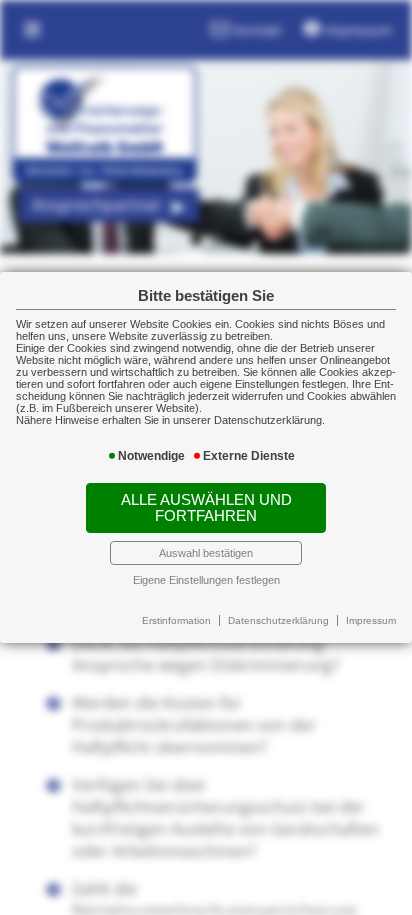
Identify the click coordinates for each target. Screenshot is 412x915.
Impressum (371, 620)
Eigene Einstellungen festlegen (206, 580)
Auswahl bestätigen (206, 553)
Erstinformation (176, 620)
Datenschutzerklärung (278, 620)
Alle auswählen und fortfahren (206, 508)
